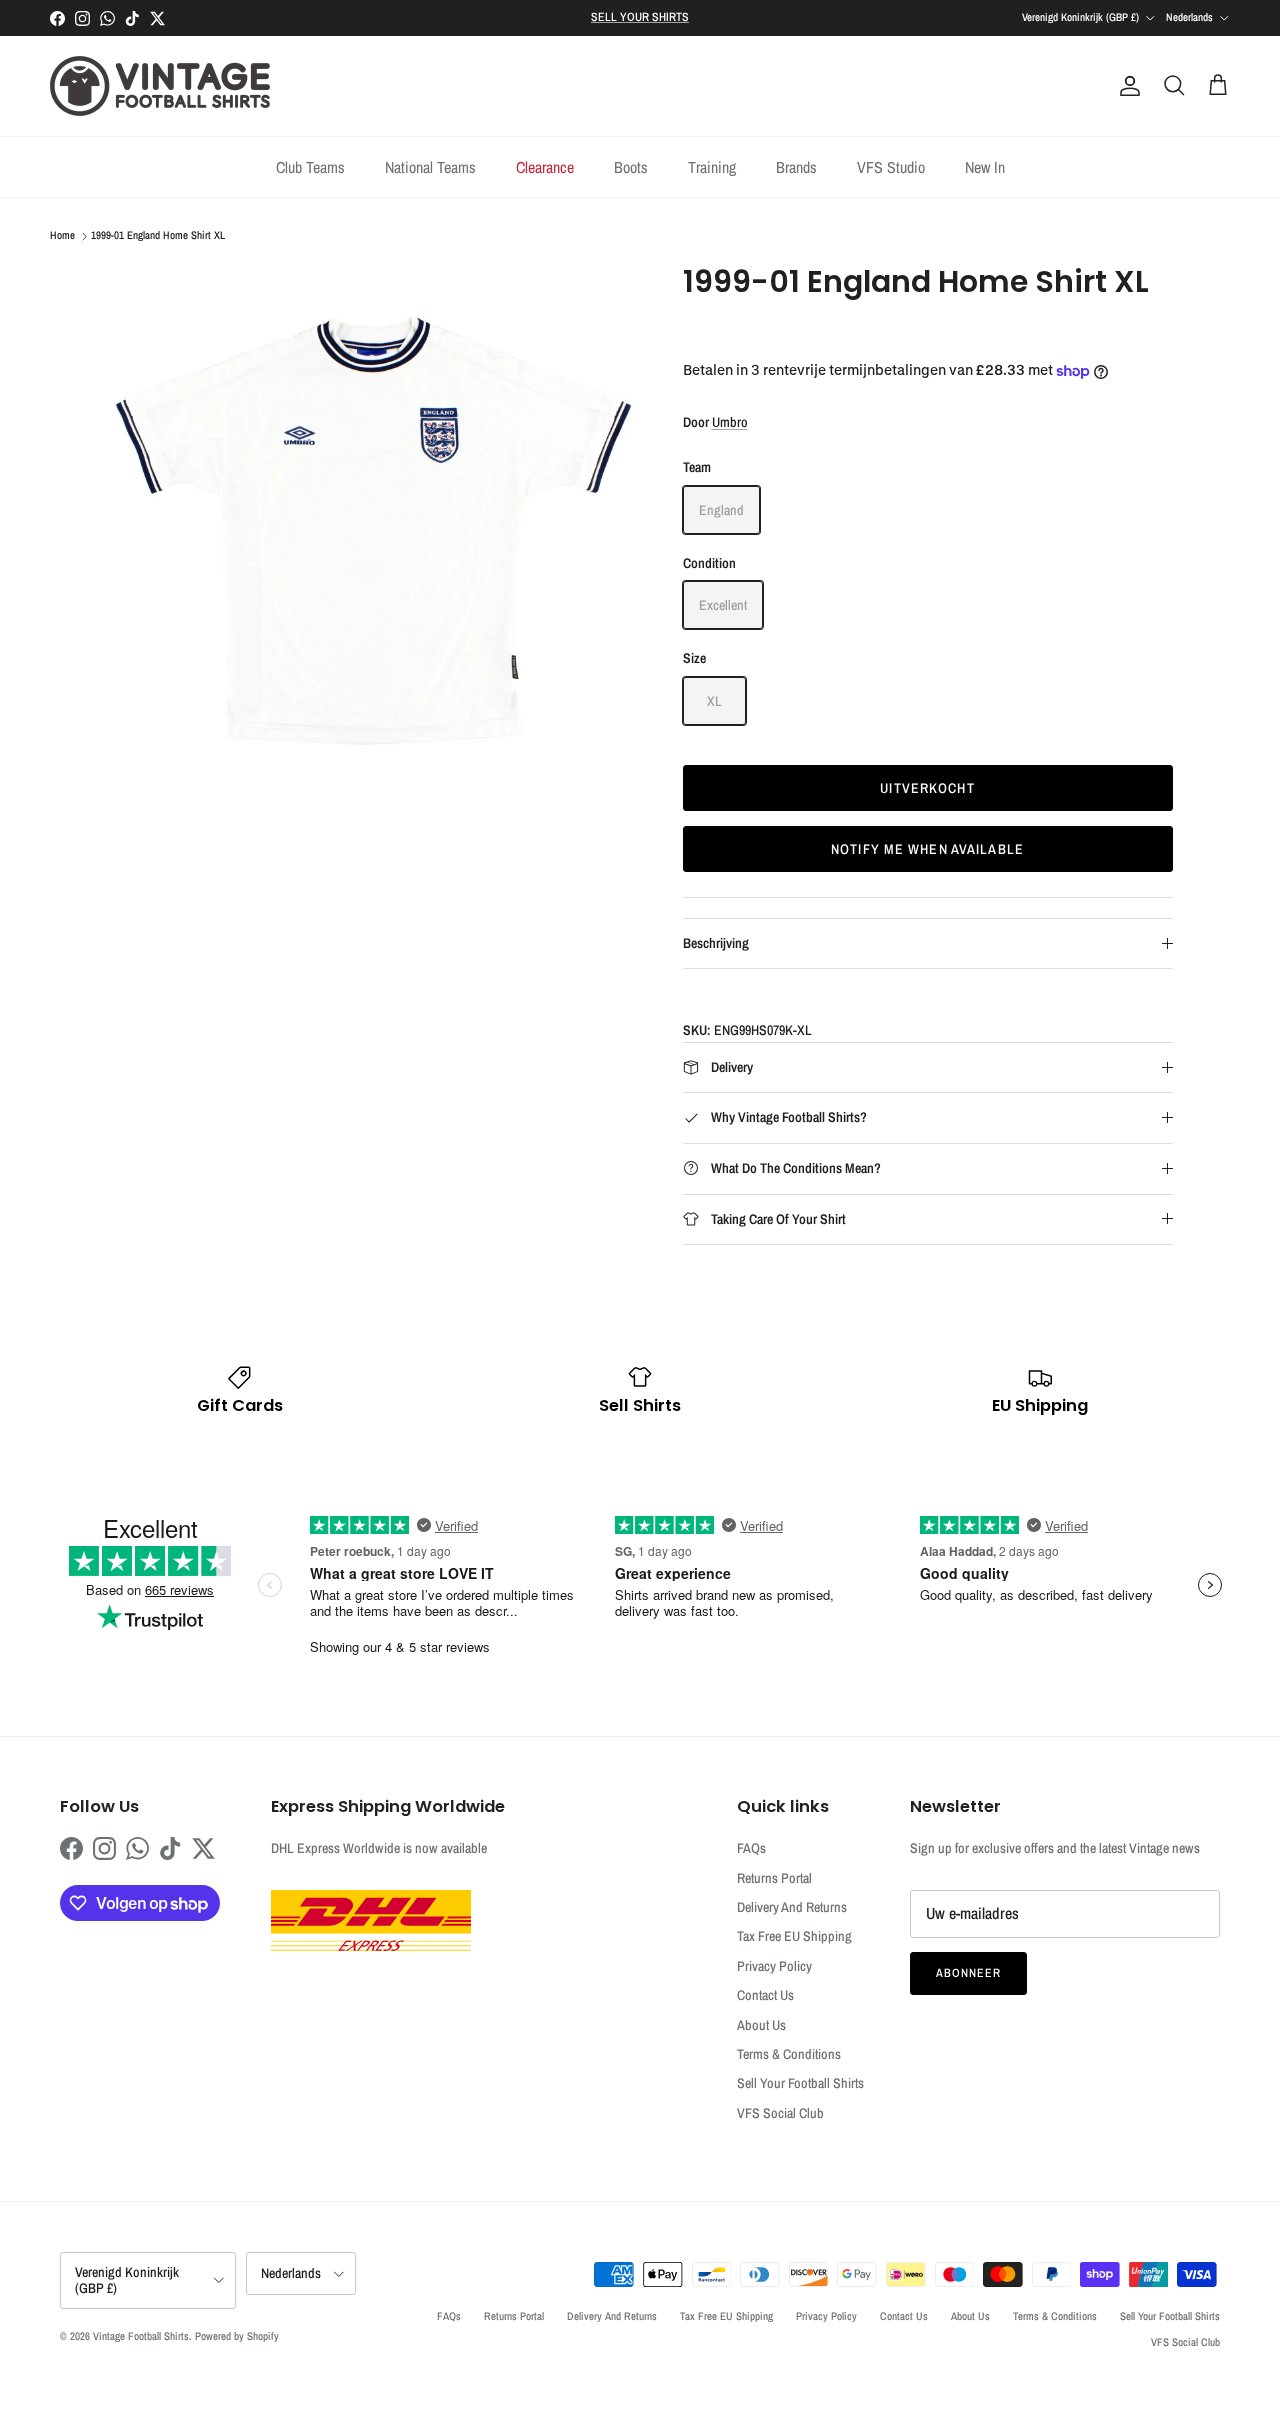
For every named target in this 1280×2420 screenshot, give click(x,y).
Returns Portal (774, 1878)
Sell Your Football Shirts (800, 2083)
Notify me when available (927, 849)
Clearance (545, 167)
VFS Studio (891, 167)
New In (985, 167)
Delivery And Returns (792, 1907)
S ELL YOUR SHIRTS (640, 17)
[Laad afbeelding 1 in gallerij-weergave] (373, 529)
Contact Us (765, 1995)
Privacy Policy (774, 1966)
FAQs (751, 1848)
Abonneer (968, 1973)
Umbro (730, 422)
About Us (761, 2025)
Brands (796, 167)
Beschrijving (716, 943)
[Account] (1126, 86)
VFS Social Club (780, 2113)
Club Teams (310, 167)
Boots (631, 167)
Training (712, 167)
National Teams (430, 167)
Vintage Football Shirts (141, 2336)
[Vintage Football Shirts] (160, 86)
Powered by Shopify (237, 2336)
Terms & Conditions (789, 2054)
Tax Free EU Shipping (794, 1936)
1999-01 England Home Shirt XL (158, 236)
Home (62, 236)
